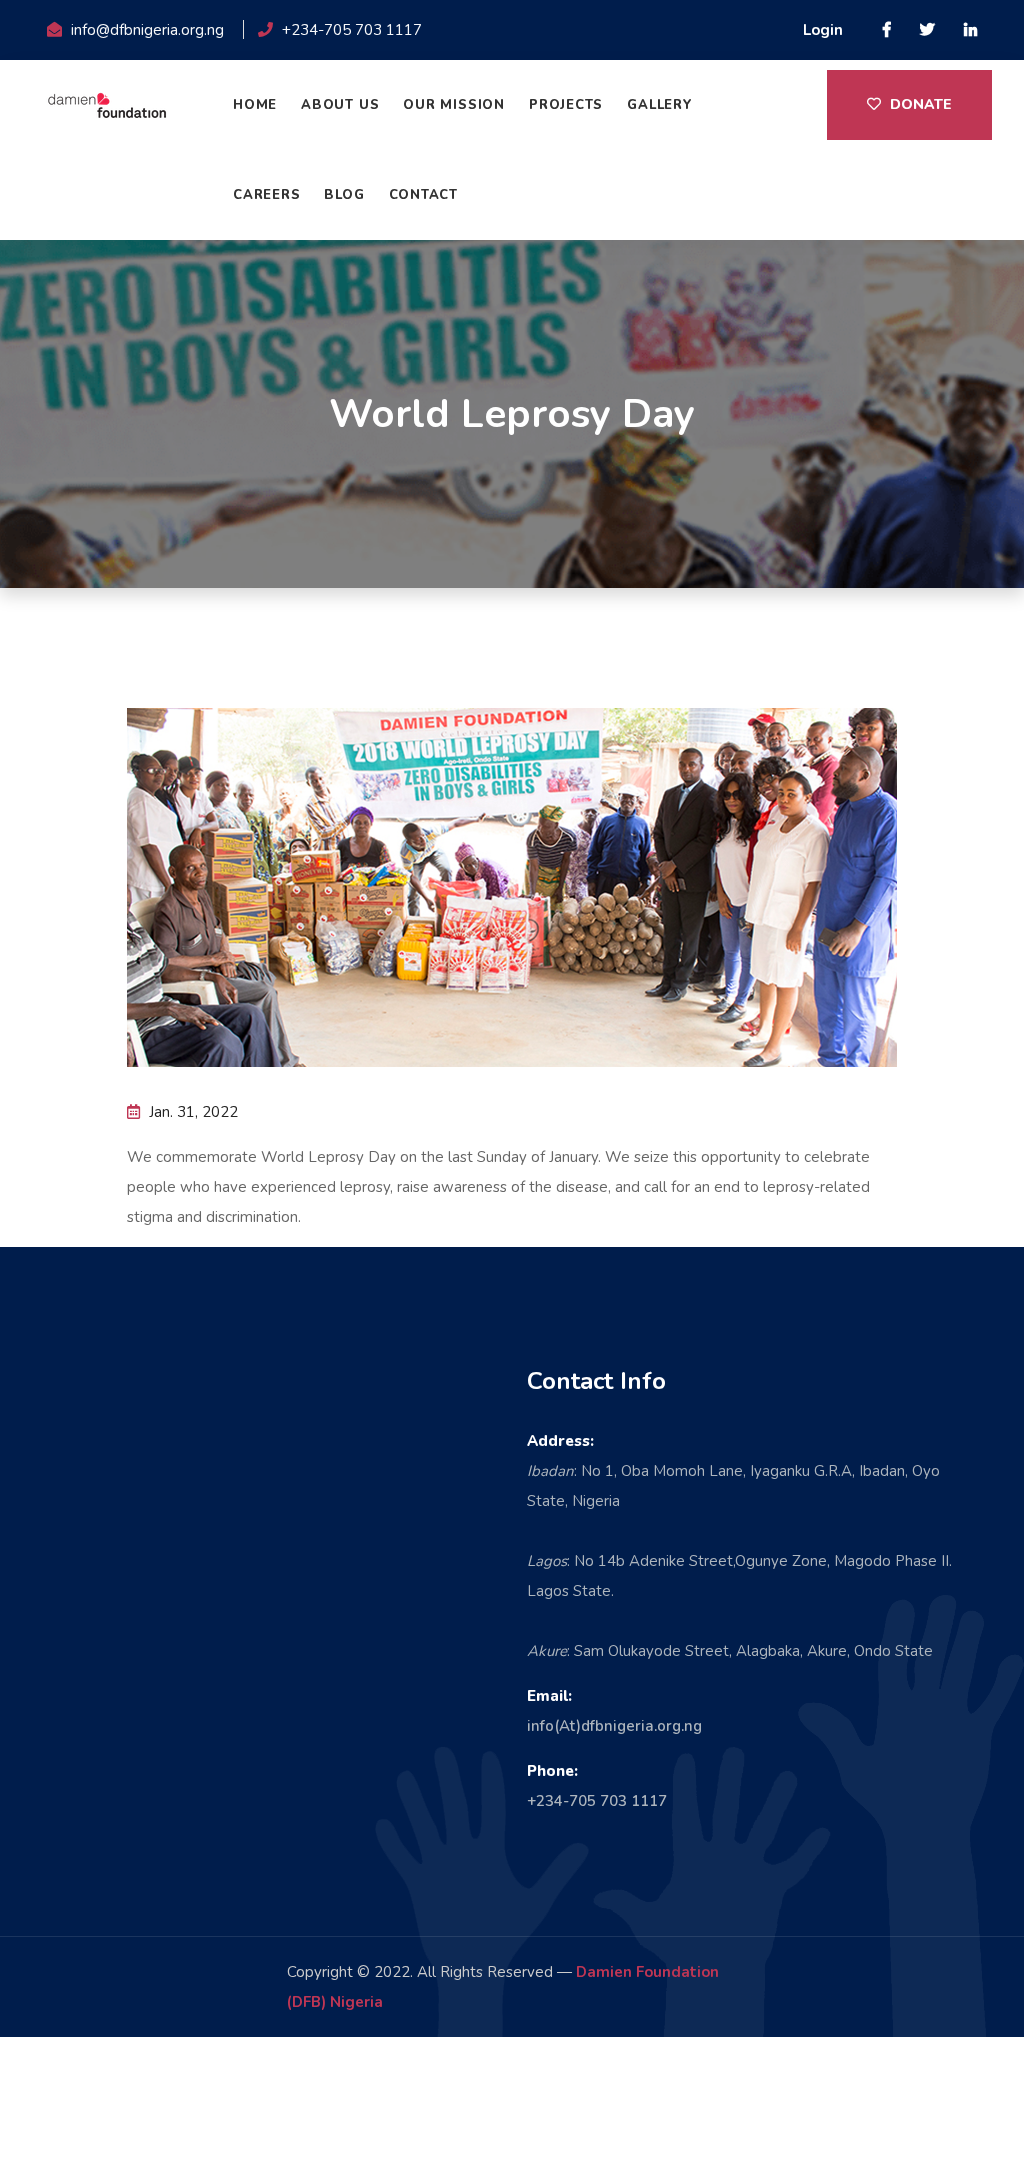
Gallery (659, 105)
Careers (266, 195)
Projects (566, 105)
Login (823, 30)
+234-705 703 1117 (597, 1801)
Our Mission (454, 105)
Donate (919, 104)
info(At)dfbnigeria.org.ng (614, 1726)
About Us (340, 105)
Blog (344, 195)
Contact (423, 195)
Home (255, 105)
